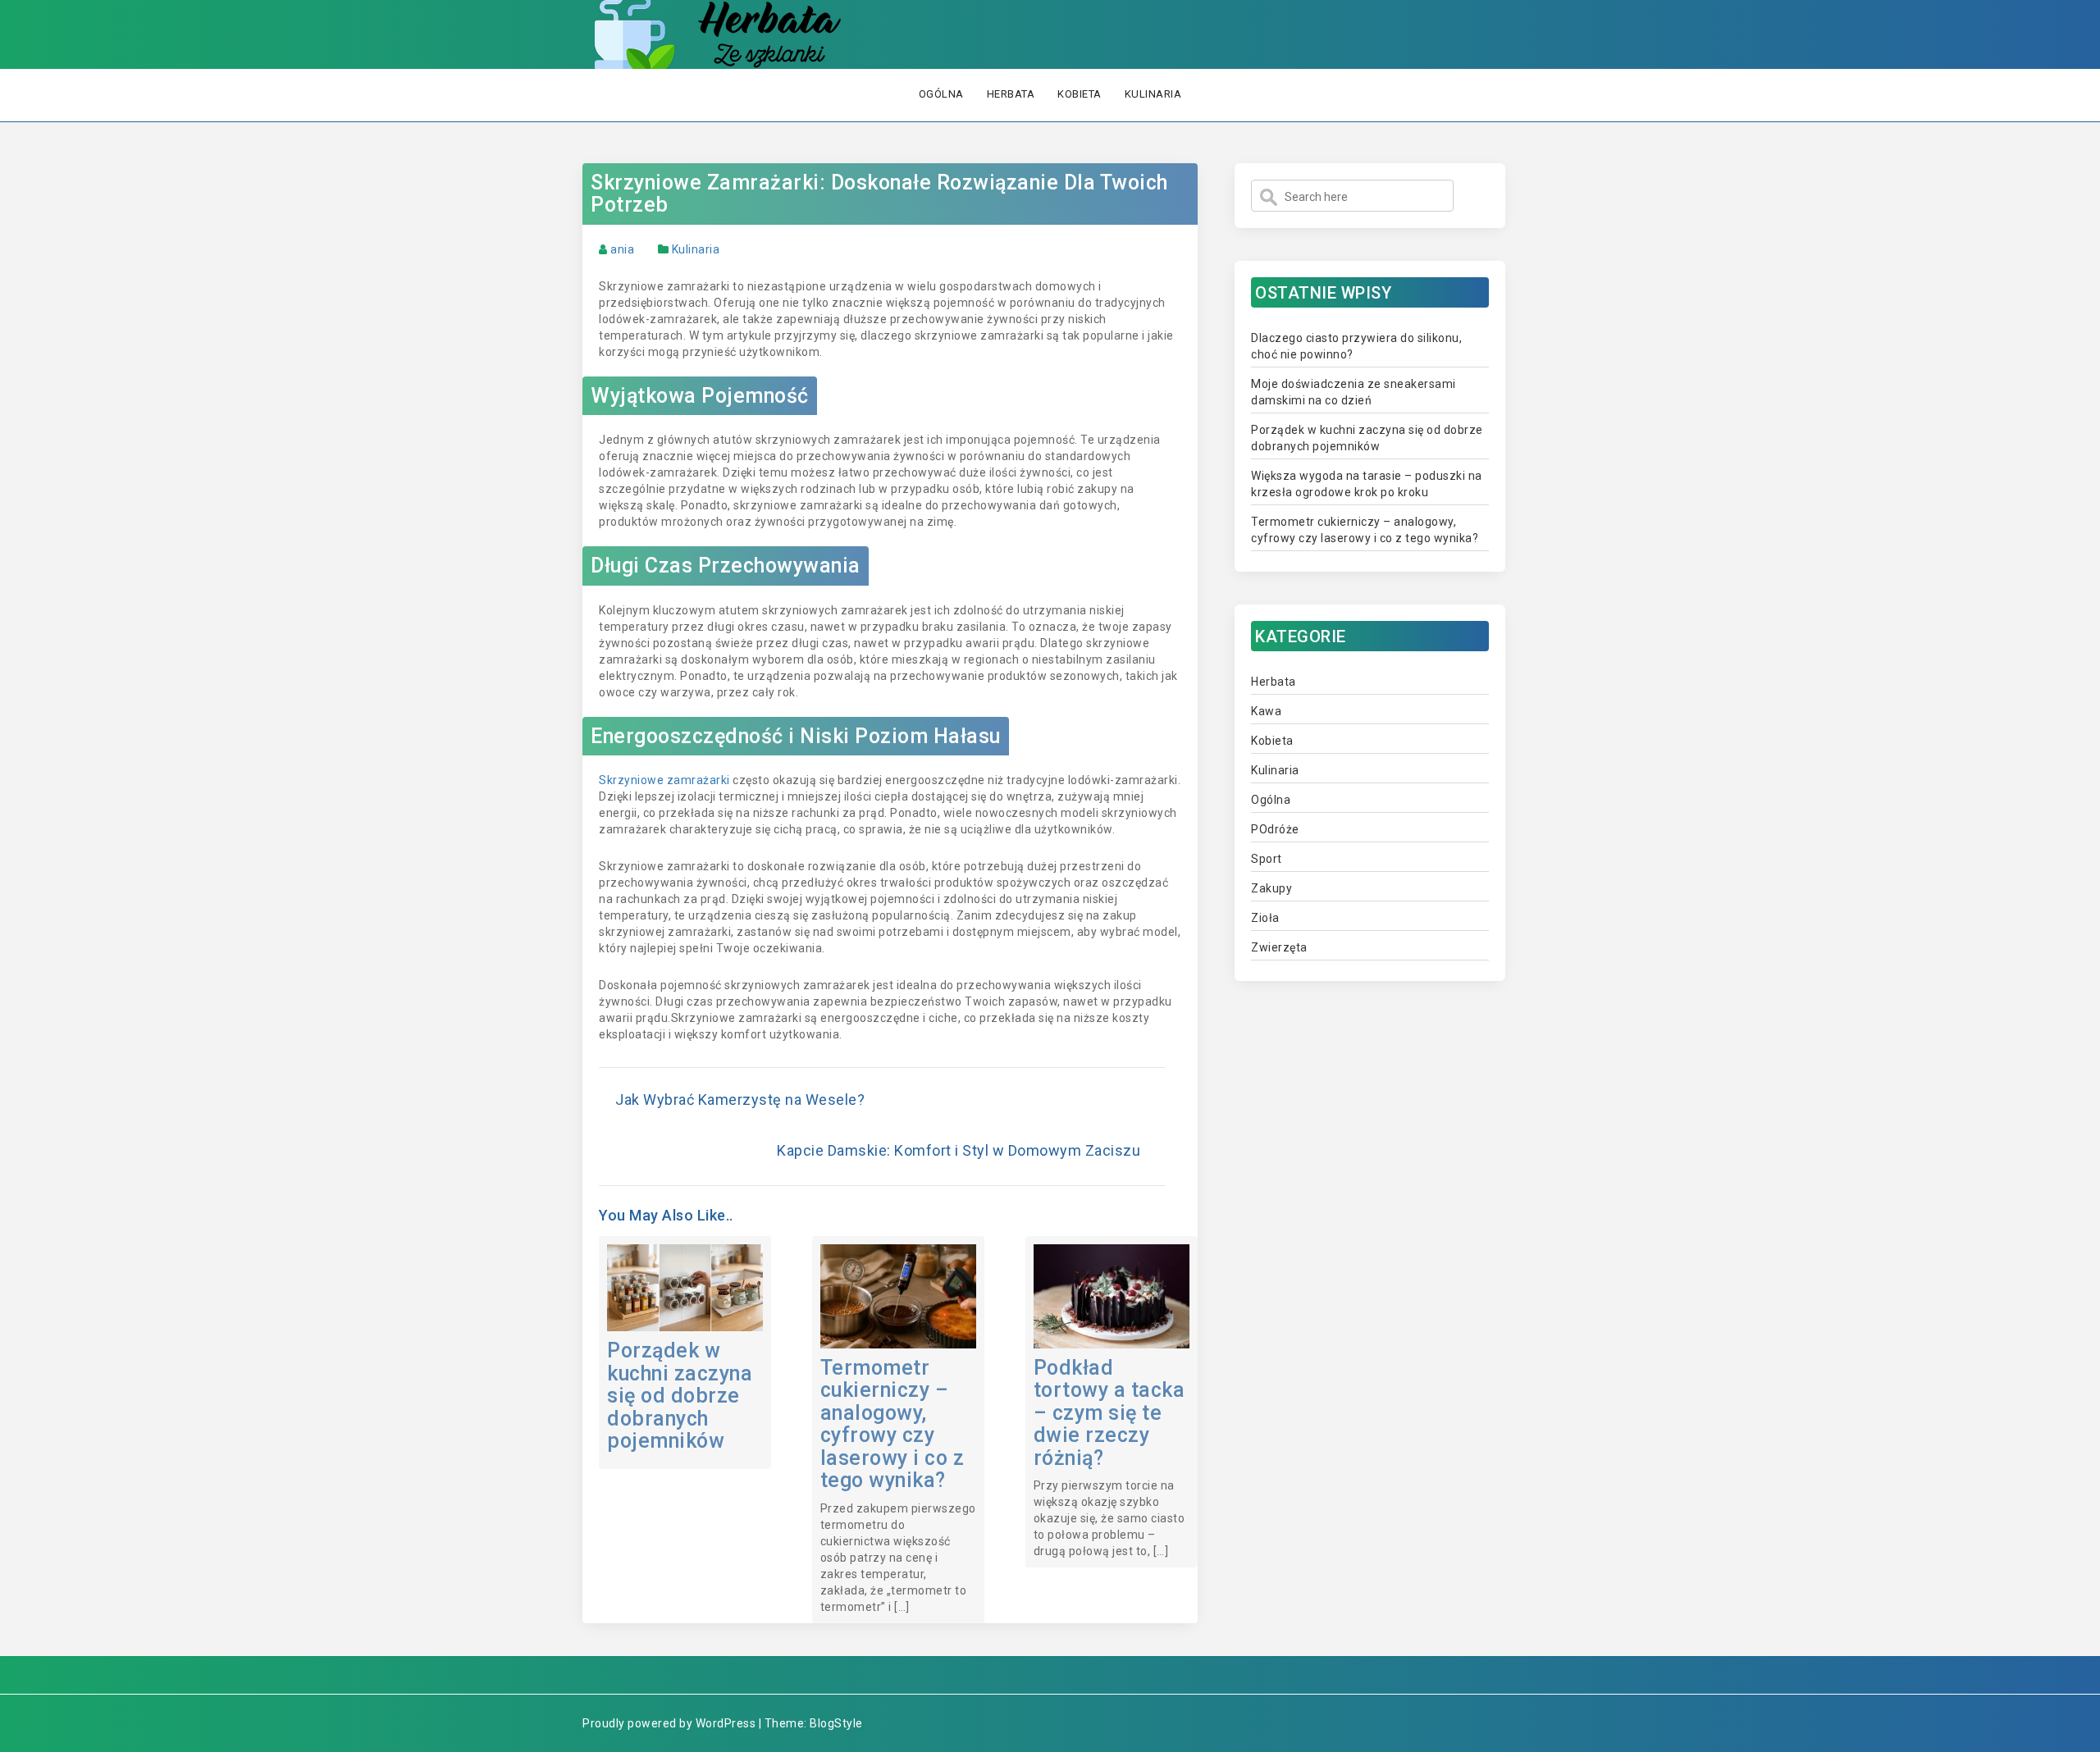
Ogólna (941, 94)
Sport (1267, 859)
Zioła (1265, 918)
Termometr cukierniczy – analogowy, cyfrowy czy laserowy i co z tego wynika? (892, 1424)
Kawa (1266, 711)
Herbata (1011, 94)
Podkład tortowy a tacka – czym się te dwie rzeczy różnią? (1109, 1413)
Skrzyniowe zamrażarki (664, 780)
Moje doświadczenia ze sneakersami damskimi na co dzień (1354, 392)
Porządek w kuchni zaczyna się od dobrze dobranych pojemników (680, 1396)
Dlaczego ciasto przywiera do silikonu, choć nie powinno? (1356, 346)
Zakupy (1271, 888)
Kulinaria (1153, 94)
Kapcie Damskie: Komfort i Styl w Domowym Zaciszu (959, 1150)
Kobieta (1080, 94)
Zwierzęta (1279, 947)
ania (622, 249)
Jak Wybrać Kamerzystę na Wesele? (740, 1100)
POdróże (1275, 829)
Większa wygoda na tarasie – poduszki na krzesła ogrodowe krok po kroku (1367, 484)
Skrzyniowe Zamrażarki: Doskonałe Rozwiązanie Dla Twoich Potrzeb (879, 194)
